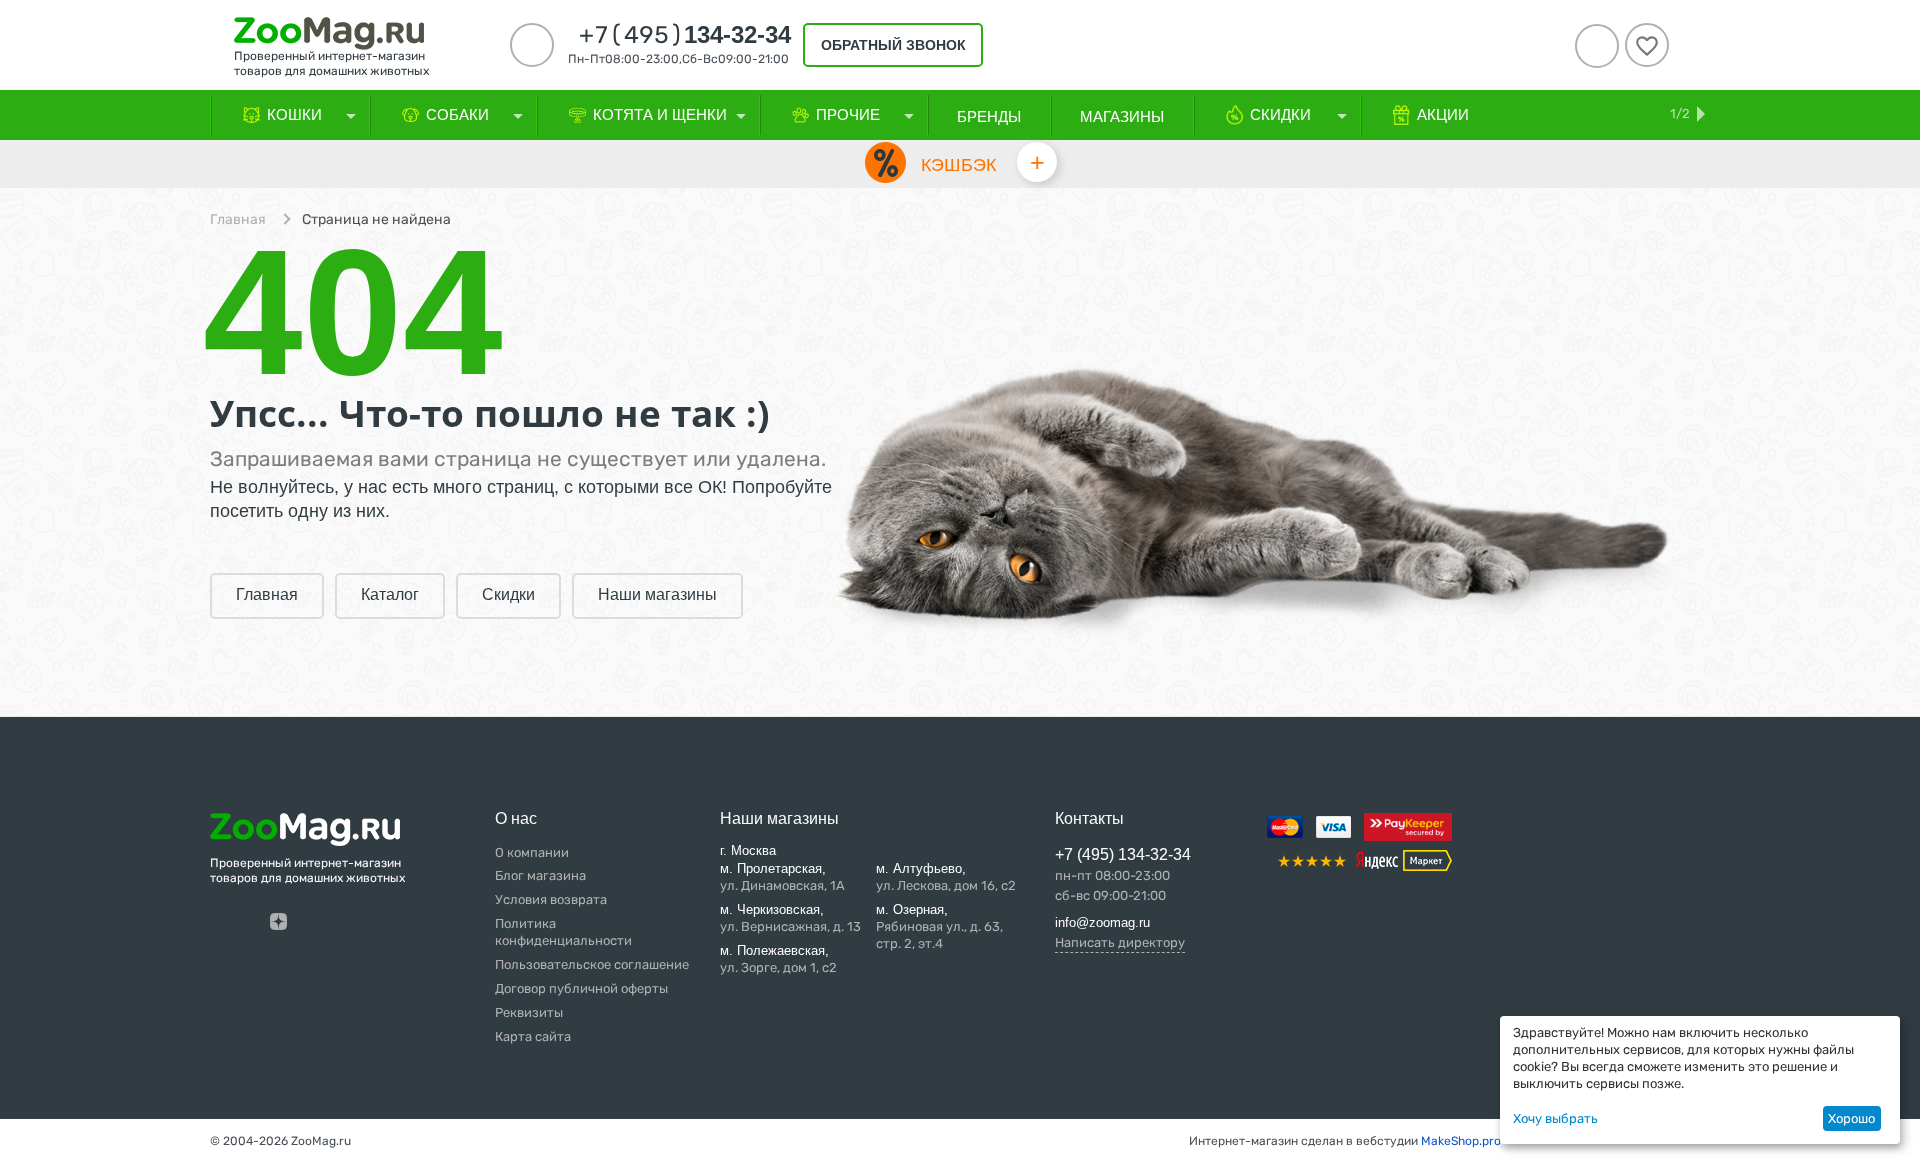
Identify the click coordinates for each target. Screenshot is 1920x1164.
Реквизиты (529, 1012)
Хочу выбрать (1555, 1118)
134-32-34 (685, 35)
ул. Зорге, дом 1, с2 (778, 959)
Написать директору (1120, 942)
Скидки (508, 594)
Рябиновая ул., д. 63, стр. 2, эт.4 (939, 926)
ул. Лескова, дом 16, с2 (946, 877)
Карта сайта (533, 1036)
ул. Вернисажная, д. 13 (790, 918)
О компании (532, 852)
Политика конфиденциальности (563, 932)
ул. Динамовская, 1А (782, 877)
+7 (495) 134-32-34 (1123, 854)
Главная (238, 220)
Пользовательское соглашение (592, 964)
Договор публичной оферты (581, 988)
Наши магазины (657, 594)
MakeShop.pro (1461, 1141)
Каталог (390, 594)
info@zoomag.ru (1102, 922)
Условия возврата (551, 899)
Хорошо (1851, 1118)
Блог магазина (540, 875)
